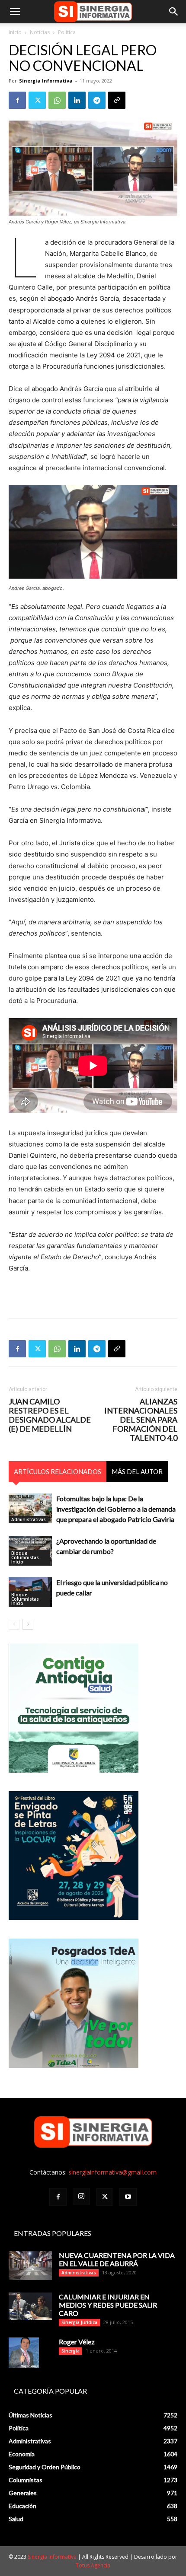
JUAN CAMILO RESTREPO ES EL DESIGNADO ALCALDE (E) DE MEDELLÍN (50, 1415)
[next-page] (28, 1624)
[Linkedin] (77, 100)
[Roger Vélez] (24, 2353)
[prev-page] (14, 1624)
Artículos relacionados (58, 1471)
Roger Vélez (77, 2342)
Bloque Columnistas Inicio (25, 1557)
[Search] (174, 12)
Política (67, 32)
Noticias (40, 32)
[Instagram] (81, 2197)
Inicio (15, 32)
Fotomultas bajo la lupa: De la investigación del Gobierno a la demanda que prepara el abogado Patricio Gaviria (116, 1509)
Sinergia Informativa (46, 81)
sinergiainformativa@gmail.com (112, 2172)
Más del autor (137, 1471)
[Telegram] (97, 100)
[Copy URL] (117, 100)
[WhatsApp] (57, 100)
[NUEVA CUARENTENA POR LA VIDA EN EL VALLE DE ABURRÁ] (30, 2266)
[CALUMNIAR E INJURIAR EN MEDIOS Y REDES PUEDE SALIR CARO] (30, 2306)
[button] (15, 12)
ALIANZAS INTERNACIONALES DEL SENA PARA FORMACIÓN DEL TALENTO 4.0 (141, 1420)
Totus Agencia (93, 2565)
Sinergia (71, 2351)
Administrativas (29, 1519)
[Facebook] (17, 100)
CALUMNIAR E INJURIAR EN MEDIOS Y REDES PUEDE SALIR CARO (108, 2305)
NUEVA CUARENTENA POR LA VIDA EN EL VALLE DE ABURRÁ (117, 2259)
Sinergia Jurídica (79, 2322)
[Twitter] (37, 100)
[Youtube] (128, 2197)
